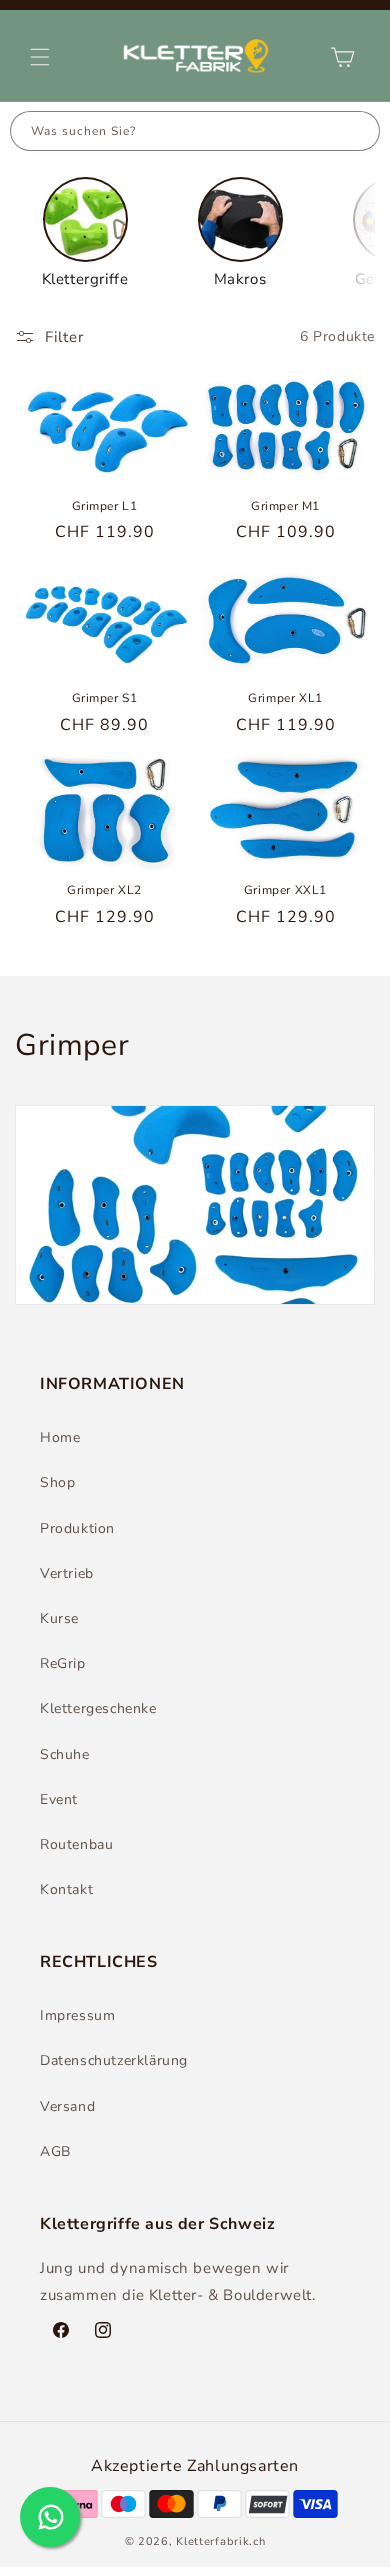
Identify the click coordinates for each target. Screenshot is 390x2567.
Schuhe (65, 1754)
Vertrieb (67, 1573)
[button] (40, 57)
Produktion (77, 1528)
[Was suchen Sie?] (359, 131)
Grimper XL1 (285, 698)
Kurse (59, 1618)
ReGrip (63, 1663)
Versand (67, 2106)
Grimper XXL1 (285, 890)
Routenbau (76, 1844)
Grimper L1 (105, 506)
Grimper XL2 (104, 890)
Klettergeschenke (98, 1708)
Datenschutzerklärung (114, 2060)
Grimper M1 (285, 506)
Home (60, 1437)
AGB (55, 2151)
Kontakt (66, 1889)
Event (59, 1799)
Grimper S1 (105, 698)
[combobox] (175, 131)
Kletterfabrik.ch (220, 2541)
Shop (57, 1482)
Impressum (77, 2015)
